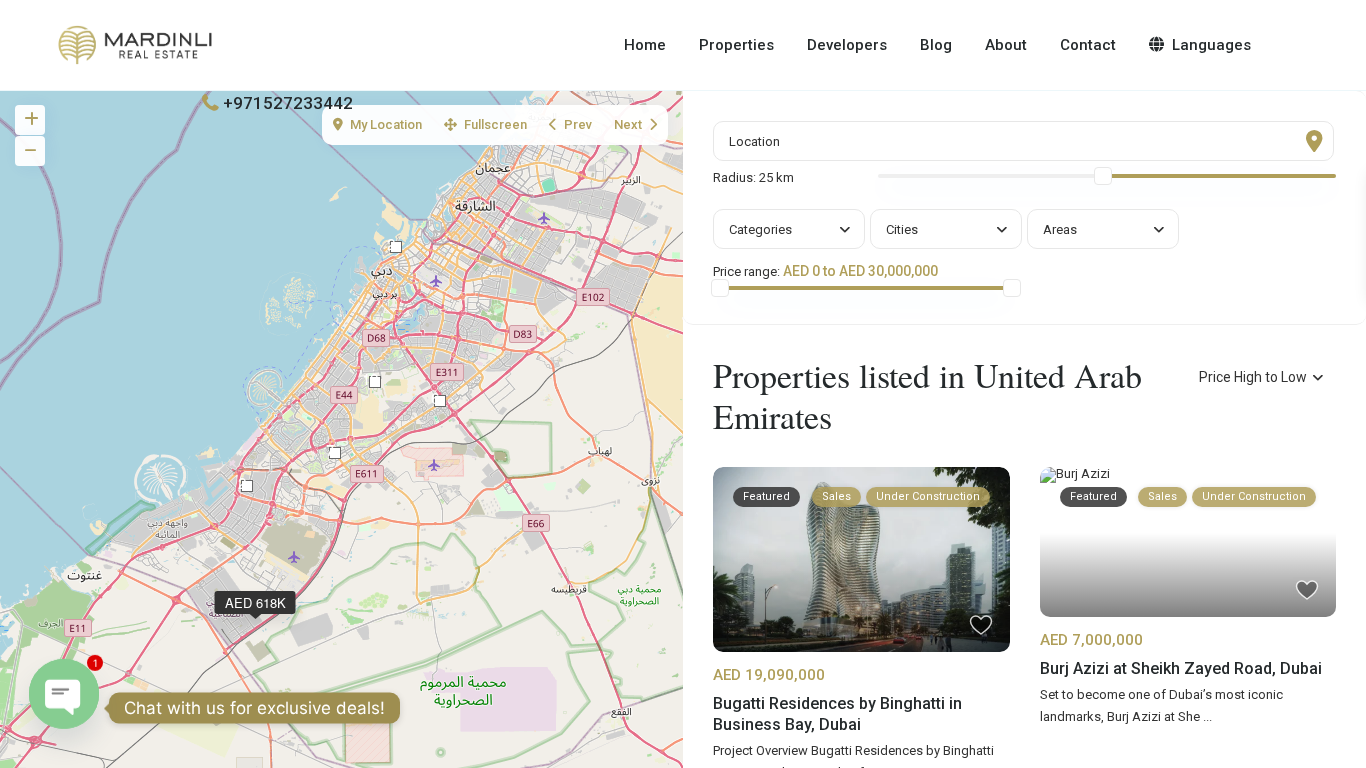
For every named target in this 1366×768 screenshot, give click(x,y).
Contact (1088, 45)
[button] (247, 486)
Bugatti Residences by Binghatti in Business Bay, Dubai (837, 714)
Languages (1211, 45)
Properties (736, 45)
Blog (936, 45)
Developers (847, 45)
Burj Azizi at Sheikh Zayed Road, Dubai (1181, 668)
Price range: (746, 272)
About (1006, 45)
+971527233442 (288, 103)
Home (645, 45)
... (1207, 716)
